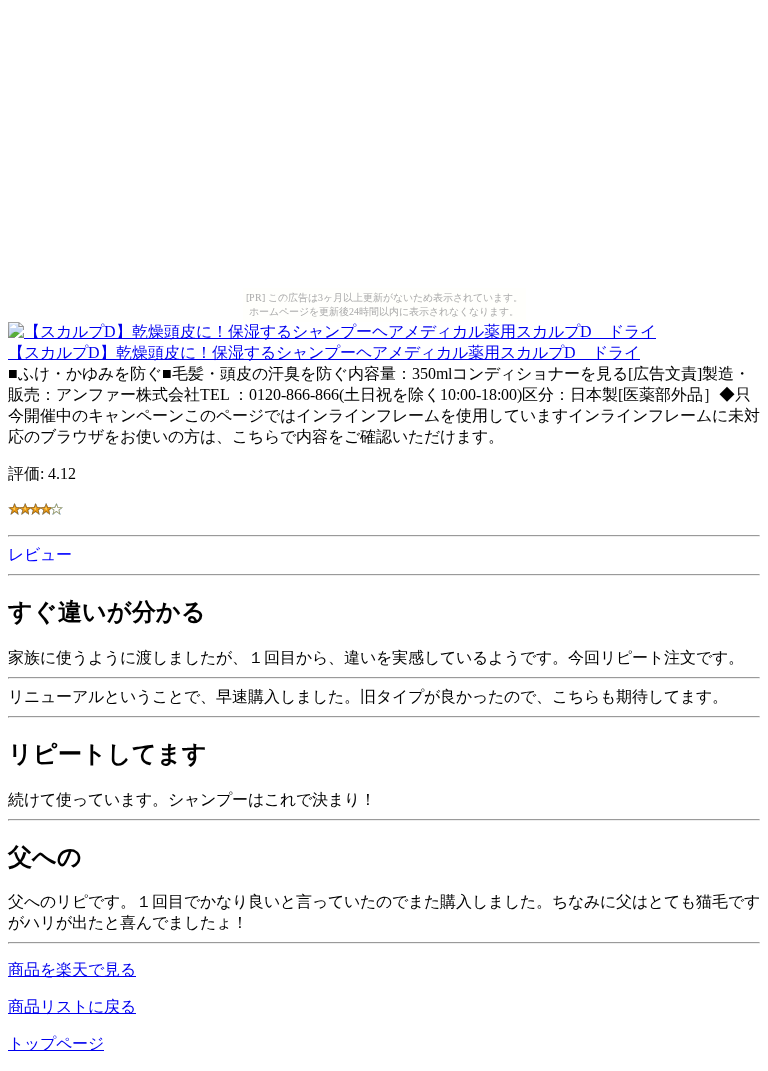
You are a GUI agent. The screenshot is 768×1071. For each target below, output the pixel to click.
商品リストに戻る (72, 1006)
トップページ (56, 1043)
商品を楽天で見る (72, 969)
